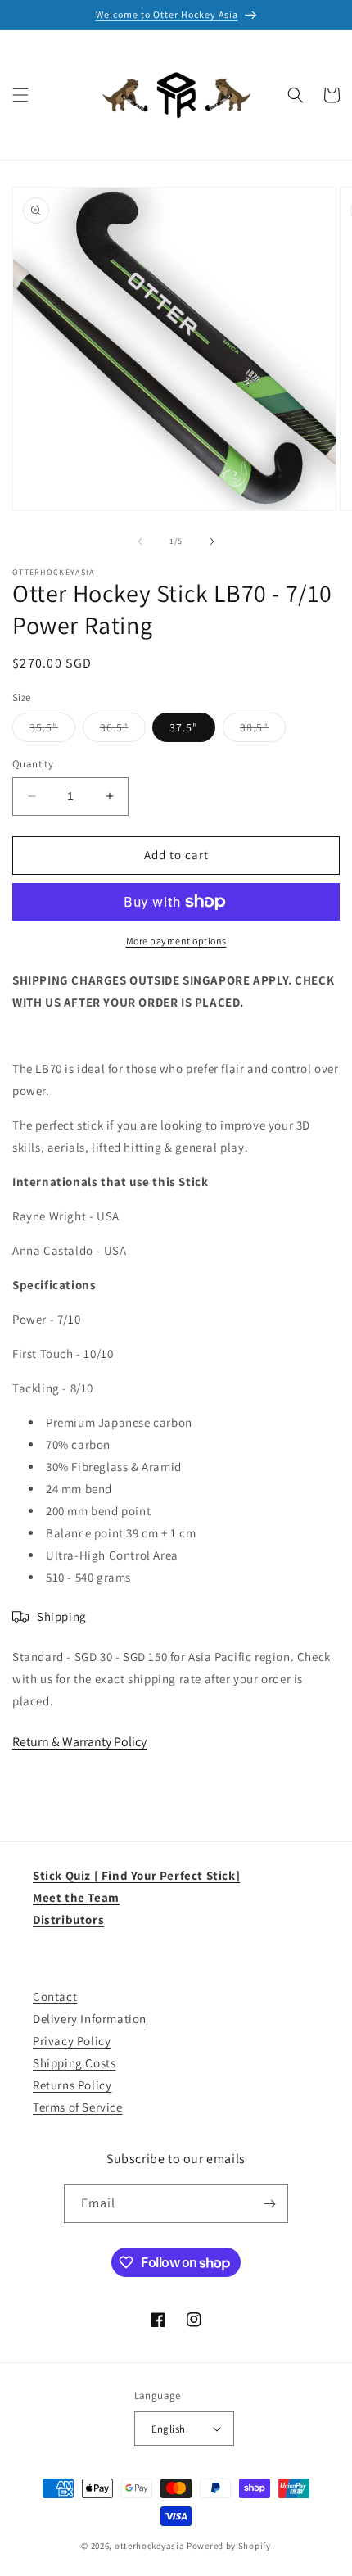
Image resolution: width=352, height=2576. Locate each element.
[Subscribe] (269, 2204)
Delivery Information (90, 2019)
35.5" (52, 731)
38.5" (263, 731)
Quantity (33, 764)
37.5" (184, 727)
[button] (20, 95)
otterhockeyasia (150, 2546)
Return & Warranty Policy (79, 1742)
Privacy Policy (72, 2041)
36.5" (123, 731)
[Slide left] (140, 541)
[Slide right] (212, 541)
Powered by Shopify (229, 2546)
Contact (55, 1997)
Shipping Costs (74, 2063)
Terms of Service (78, 2107)
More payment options (176, 941)
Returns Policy (72, 2085)
